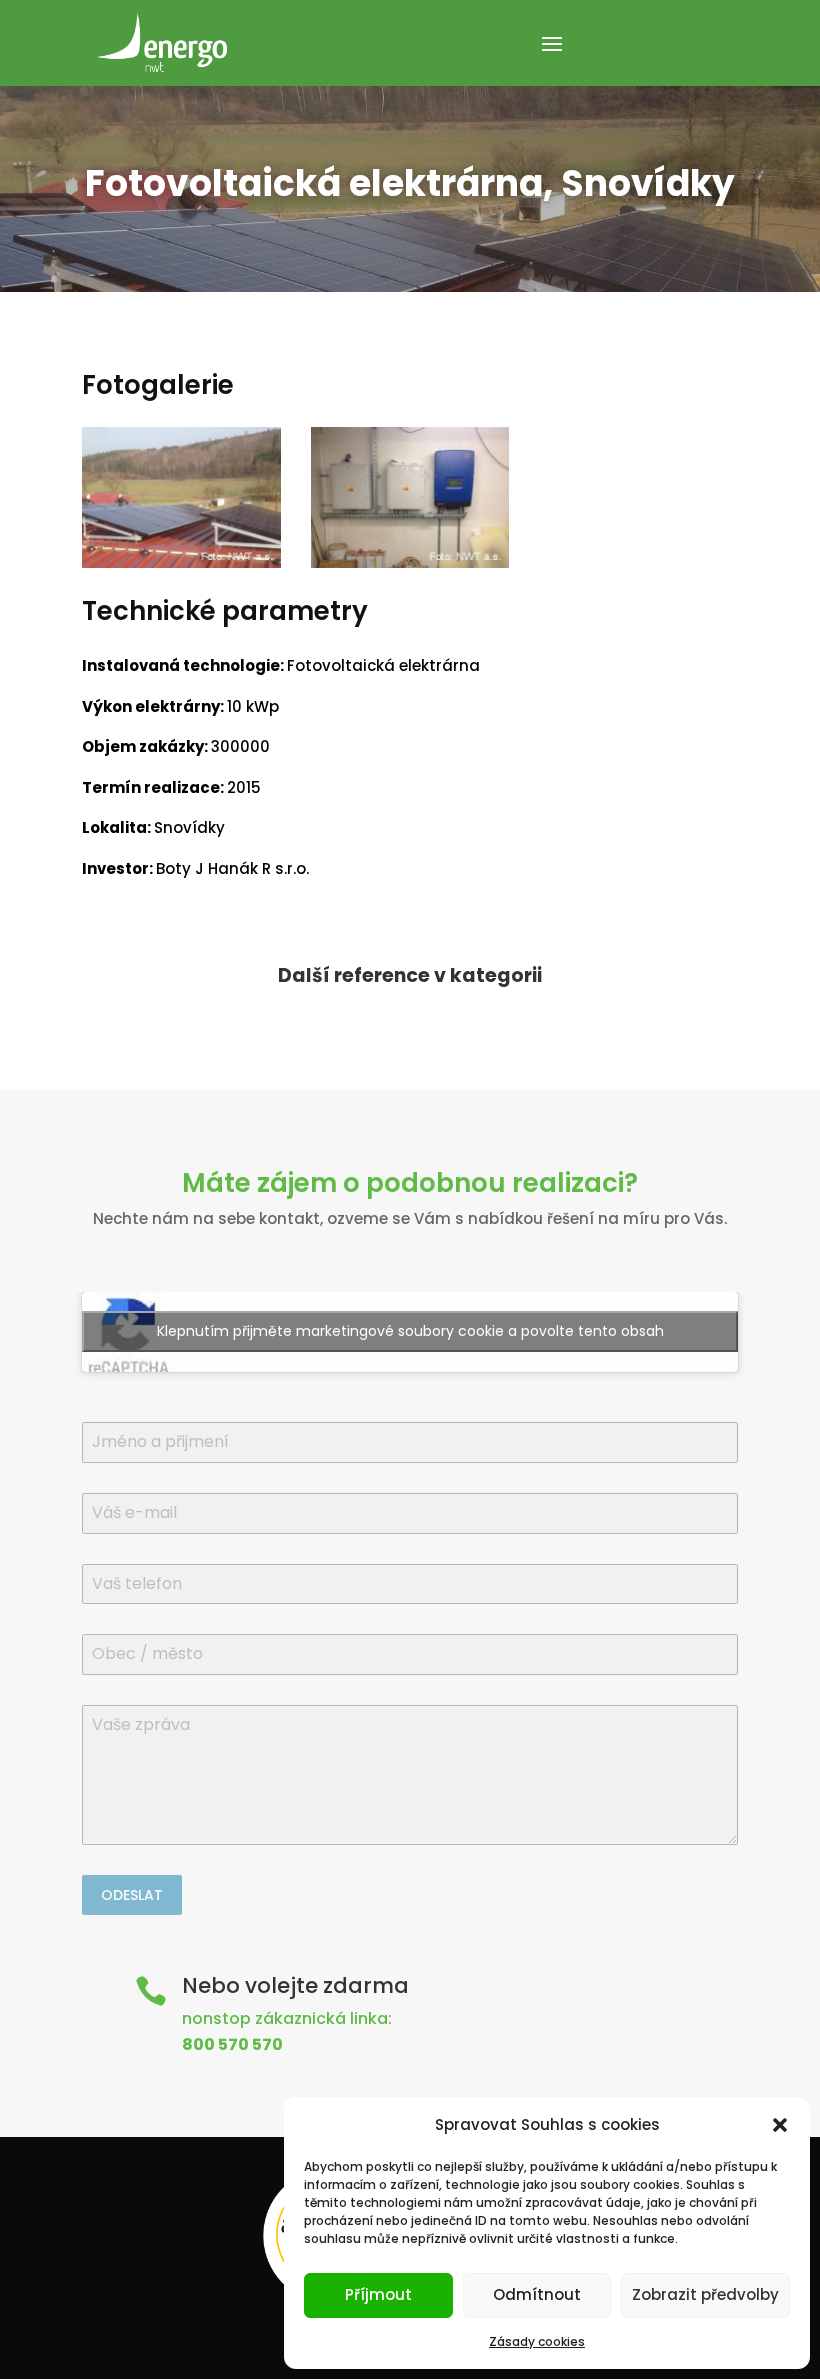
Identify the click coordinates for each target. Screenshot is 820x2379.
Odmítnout (537, 2294)
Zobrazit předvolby (705, 2294)
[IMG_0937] (181, 567)
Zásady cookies (537, 2341)
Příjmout (378, 2294)
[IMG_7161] (410, 567)
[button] (780, 2125)
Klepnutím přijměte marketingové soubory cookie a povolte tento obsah (410, 1331)
